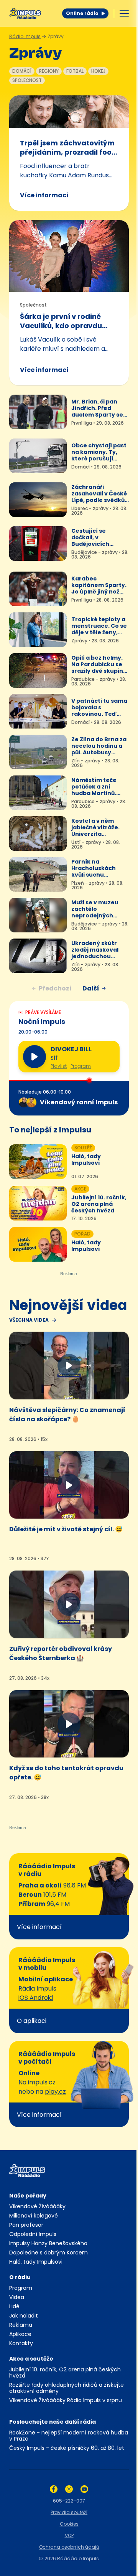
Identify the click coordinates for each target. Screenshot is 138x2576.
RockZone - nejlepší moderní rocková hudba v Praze (69, 2436)
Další (91, 988)
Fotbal (75, 71)
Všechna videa (29, 1320)
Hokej (98, 71)
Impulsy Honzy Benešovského (48, 2243)
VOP (69, 2535)
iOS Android (36, 1998)
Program (81, 1066)
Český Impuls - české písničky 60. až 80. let (67, 2448)
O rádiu (20, 2277)
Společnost (27, 80)
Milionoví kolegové (34, 2216)
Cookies (69, 2524)
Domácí (22, 71)
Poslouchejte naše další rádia (53, 2422)
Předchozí (55, 988)
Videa (17, 2297)
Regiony (49, 71)
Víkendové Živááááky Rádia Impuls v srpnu (66, 2400)
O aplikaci (32, 2021)
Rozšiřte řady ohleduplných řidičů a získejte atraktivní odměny (67, 2388)
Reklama (21, 2325)
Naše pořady (28, 2196)
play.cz (55, 2092)
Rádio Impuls (25, 36)
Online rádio (82, 13)
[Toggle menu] (124, 13)
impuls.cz (42, 2082)
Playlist (59, 1066)
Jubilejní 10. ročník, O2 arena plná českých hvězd (65, 2373)
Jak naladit (24, 2316)
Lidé (14, 2306)
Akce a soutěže (31, 2359)
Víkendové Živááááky (37, 2206)
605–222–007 (69, 2501)
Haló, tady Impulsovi (36, 2262)
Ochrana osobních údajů (69, 2547)
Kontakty (21, 2343)
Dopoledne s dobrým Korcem (48, 2253)
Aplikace (20, 2334)
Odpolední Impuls (33, 2234)
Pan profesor (26, 2225)
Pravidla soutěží (69, 2512)
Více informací (44, 195)
